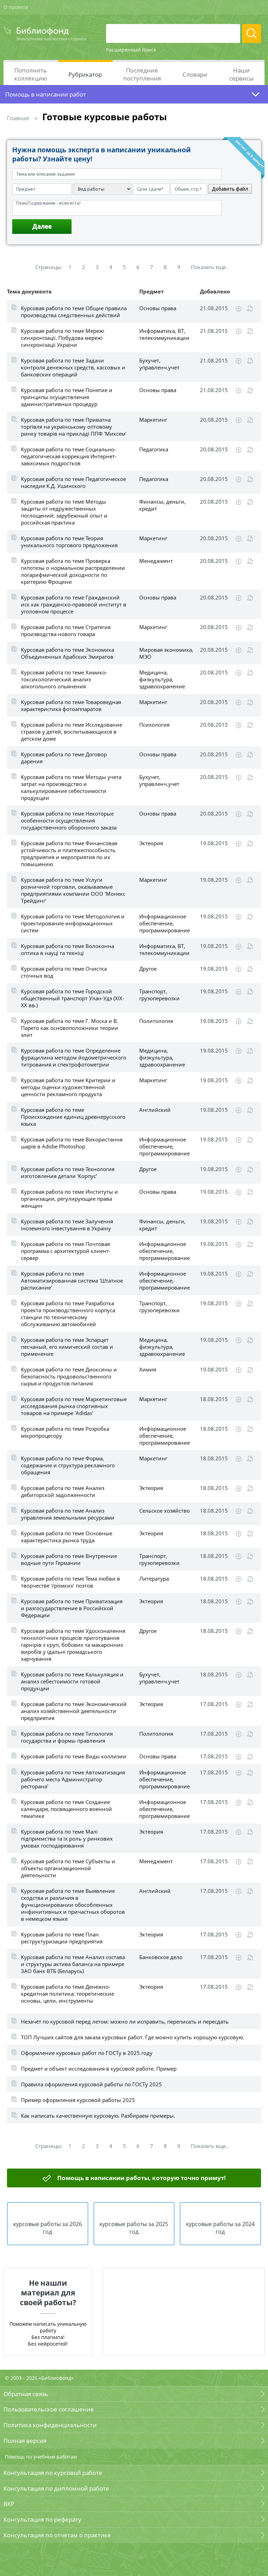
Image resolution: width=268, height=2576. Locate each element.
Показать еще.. (210, 267)
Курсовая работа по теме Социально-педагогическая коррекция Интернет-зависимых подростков (69, 456)
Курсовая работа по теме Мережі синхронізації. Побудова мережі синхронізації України (63, 338)
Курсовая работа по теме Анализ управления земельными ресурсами (68, 1514)
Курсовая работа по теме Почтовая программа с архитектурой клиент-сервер (66, 1251)
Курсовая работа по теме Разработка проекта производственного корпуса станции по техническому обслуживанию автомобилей (68, 1314)
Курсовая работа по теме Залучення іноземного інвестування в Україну (67, 1225)
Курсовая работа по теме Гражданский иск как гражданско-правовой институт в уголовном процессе (74, 604)
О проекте (16, 7)
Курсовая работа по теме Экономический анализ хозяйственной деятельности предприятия (74, 1711)
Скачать (239, 309)
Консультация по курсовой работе (53, 2473)
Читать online (250, 309)
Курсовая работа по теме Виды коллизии (74, 1756)
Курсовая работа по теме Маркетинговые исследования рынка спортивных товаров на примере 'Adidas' (74, 1406)
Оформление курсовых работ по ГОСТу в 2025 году (87, 2053)
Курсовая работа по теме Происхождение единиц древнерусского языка (73, 1117)
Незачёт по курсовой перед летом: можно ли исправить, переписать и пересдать (125, 2021)
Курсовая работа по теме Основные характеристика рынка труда (67, 1537)
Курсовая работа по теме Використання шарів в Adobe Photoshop (72, 1143)
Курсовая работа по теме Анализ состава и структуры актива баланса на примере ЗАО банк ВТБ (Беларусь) (73, 1964)
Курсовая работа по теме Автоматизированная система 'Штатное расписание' (72, 1281)
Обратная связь (26, 2394)
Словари (195, 74)
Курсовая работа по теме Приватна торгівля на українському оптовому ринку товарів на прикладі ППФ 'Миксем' (74, 427)
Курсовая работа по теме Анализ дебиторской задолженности (63, 1491)
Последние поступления (142, 74)
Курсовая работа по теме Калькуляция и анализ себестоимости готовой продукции (72, 1681)
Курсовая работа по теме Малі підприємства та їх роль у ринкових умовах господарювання (67, 1839)
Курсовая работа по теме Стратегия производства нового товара (66, 630)
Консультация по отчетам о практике (57, 2535)
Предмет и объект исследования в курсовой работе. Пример (99, 2069)
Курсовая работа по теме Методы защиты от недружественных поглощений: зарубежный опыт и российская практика (64, 512)
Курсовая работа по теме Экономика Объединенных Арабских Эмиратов (68, 653)
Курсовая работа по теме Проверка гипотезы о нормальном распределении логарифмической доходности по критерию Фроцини (73, 571)
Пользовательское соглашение (49, 2409)
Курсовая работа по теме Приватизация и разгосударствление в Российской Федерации (72, 1608)
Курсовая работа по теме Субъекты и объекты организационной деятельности (68, 1868)
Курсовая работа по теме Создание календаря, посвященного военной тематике (66, 1809)
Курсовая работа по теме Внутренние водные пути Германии (69, 1559)
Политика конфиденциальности (50, 2425)
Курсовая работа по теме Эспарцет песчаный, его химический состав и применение (67, 1347)
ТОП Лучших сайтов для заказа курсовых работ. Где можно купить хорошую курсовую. (133, 2037)
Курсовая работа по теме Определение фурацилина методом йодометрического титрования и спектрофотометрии (74, 1057)
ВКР (9, 2504)
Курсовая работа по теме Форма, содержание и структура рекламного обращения (68, 1465)
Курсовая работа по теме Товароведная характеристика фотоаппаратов (71, 705)
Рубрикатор (85, 74)
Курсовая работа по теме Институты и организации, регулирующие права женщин (69, 1199)
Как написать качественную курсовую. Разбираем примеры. (98, 2116)
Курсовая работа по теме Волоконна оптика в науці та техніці (68, 949)
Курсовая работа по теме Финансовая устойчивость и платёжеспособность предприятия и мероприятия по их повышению (69, 854)
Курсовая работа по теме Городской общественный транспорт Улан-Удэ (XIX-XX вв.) (73, 998)
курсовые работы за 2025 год (134, 2228)
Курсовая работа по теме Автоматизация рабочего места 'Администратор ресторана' (73, 1779)
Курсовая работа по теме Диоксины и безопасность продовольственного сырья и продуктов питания (69, 1376)
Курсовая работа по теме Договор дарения (64, 758)
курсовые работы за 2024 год (220, 2228)
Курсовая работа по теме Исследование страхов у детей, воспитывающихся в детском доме (72, 732)
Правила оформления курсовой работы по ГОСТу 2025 (91, 2084)
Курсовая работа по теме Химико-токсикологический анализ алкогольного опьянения (64, 679)
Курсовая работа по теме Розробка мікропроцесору (65, 1432)
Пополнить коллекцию (31, 74)
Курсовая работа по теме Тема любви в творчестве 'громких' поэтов (70, 1582)
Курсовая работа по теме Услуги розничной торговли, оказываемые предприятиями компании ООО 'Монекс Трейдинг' (73, 890)
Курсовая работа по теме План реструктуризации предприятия (62, 1938)
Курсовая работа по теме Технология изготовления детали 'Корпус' (68, 1172)
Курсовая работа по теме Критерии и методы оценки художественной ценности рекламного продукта (68, 1087)
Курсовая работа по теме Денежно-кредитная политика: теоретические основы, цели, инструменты (68, 1994)
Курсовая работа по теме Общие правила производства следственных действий (74, 312)
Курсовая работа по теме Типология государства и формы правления (67, 1737)
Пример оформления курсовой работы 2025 (78, 2100)
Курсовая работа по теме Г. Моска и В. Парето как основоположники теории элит (70, 1028)
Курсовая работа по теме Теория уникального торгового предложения (69, 542)
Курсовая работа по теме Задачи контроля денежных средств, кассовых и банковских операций (73, 367)
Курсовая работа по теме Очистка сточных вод (64, 972)
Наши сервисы (241, 74)
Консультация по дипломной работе (56, 2488)
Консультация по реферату (42, 2519)
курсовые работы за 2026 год (48, 2228)
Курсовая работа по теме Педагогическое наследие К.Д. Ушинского (73, 482)
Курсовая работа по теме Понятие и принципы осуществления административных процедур (67, 397)
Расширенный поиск (131, 50)
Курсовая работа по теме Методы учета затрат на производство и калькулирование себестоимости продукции (71, 787)
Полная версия (25, 2441)
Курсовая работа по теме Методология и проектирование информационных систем (73, 923)
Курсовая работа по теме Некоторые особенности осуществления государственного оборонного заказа (69, 820)
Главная (18, 118)
